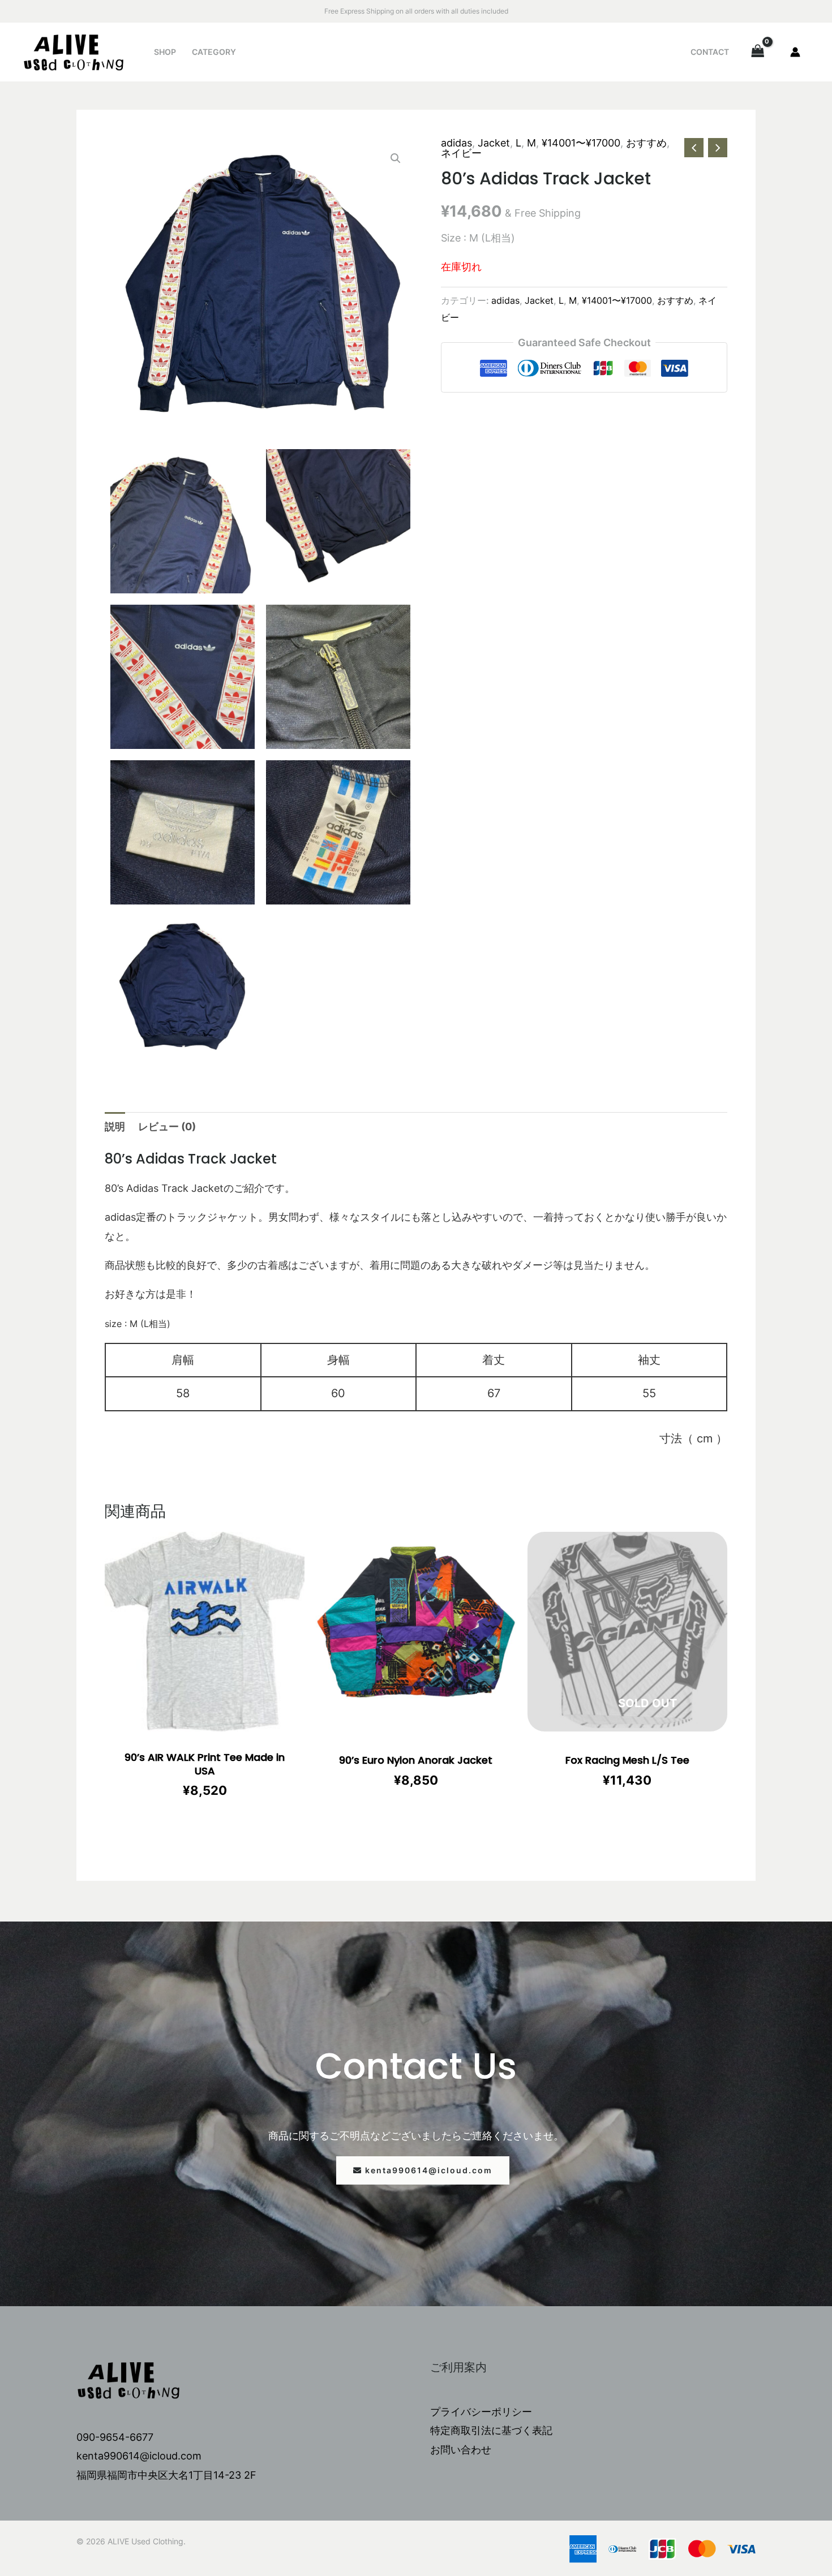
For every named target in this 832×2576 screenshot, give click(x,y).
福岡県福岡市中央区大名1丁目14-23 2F (166, 2475)
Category (214, 52)
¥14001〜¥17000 (581, 143)
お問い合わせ (461, 2450)
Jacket (494, 143)
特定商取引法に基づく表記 (491, 2430)
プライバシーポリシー (481, 2412)
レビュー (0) (167, 1127)
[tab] (115, 1127)
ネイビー (461, 153)
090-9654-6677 (115, 2437)
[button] (423, 2170)
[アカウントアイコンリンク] (795, 52)
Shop (165, 52)
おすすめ (646, 143)
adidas (456, 143)
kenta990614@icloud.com (139, 2456)
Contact (710, 52)
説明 (115, 1127)
